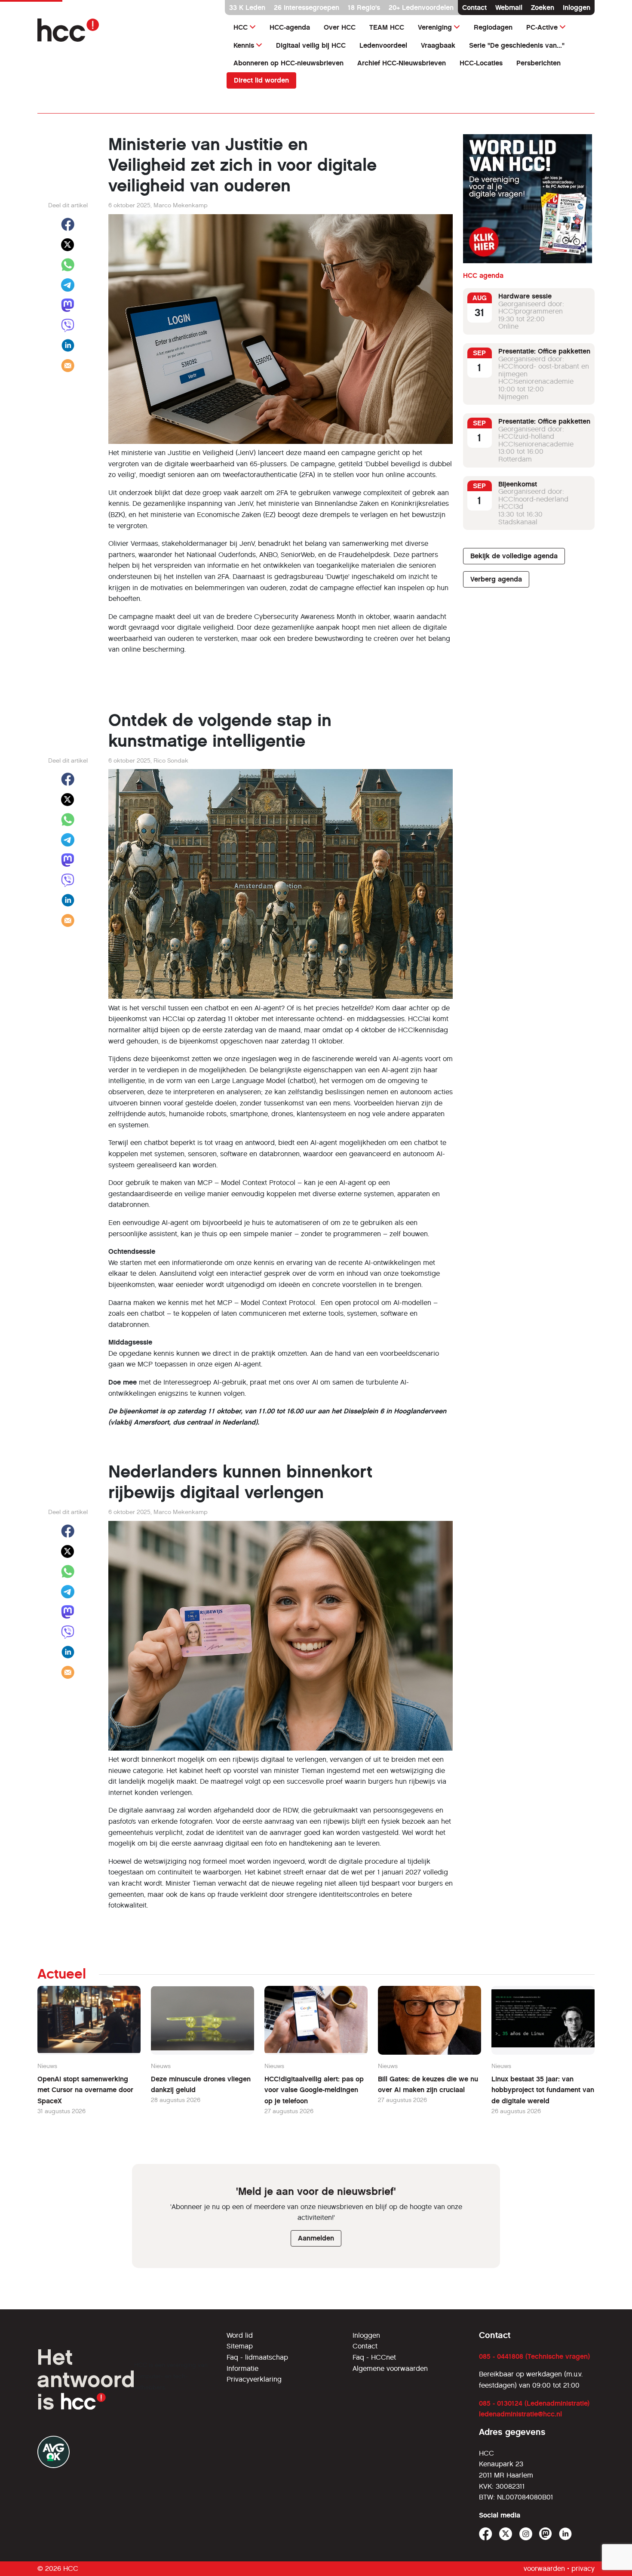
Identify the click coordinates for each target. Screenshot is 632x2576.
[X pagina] (506, 2534)
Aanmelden (316, 2238)
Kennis (244, 45)
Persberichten (538, 63)
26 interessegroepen (307, 8)
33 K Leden (247, 8)
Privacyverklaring (254, 2379)
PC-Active (542, 27)
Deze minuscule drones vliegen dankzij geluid (201, 2085)
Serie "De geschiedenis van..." (517, 45)
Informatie (242, 2368)
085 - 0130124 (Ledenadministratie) (534, 2403)
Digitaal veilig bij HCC (311, 45)
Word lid (240, 2335)
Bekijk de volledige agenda (514, 556)
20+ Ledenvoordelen (421, 8)
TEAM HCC (387, 27)
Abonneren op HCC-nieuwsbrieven (288, 63)
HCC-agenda (290, 27)
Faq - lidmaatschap (257, 2357)
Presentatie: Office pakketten (544, 351)
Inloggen (577, 8)
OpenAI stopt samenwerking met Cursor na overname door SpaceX (85, 2090)
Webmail (509, 8)
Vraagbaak (438, 45)
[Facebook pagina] (486, 2534)
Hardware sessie (525, 296)
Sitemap (240, 2346)
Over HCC (340, 27)
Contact (474, 8)
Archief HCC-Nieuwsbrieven (402, 63)
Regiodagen (493, 27)
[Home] (127, 30)
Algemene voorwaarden (390, 2368)
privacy (583, 2568)
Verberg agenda (496, 579)
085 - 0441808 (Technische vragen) (534, 2356)
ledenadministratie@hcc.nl (520, 2414)
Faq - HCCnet (374, 2357)
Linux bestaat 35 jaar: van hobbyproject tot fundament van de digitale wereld (543, 2090)
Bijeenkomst (518, 484)
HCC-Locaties (481, 63)
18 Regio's (364, 8)
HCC (241, 27)
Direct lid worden (261, 80)
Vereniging (435, 27)
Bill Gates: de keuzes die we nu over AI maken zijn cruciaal (428, 2085)
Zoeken (543, 8)
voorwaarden (544, 2568)
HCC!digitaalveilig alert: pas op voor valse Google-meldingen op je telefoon (314, 2090)
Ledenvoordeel (383, 45)
